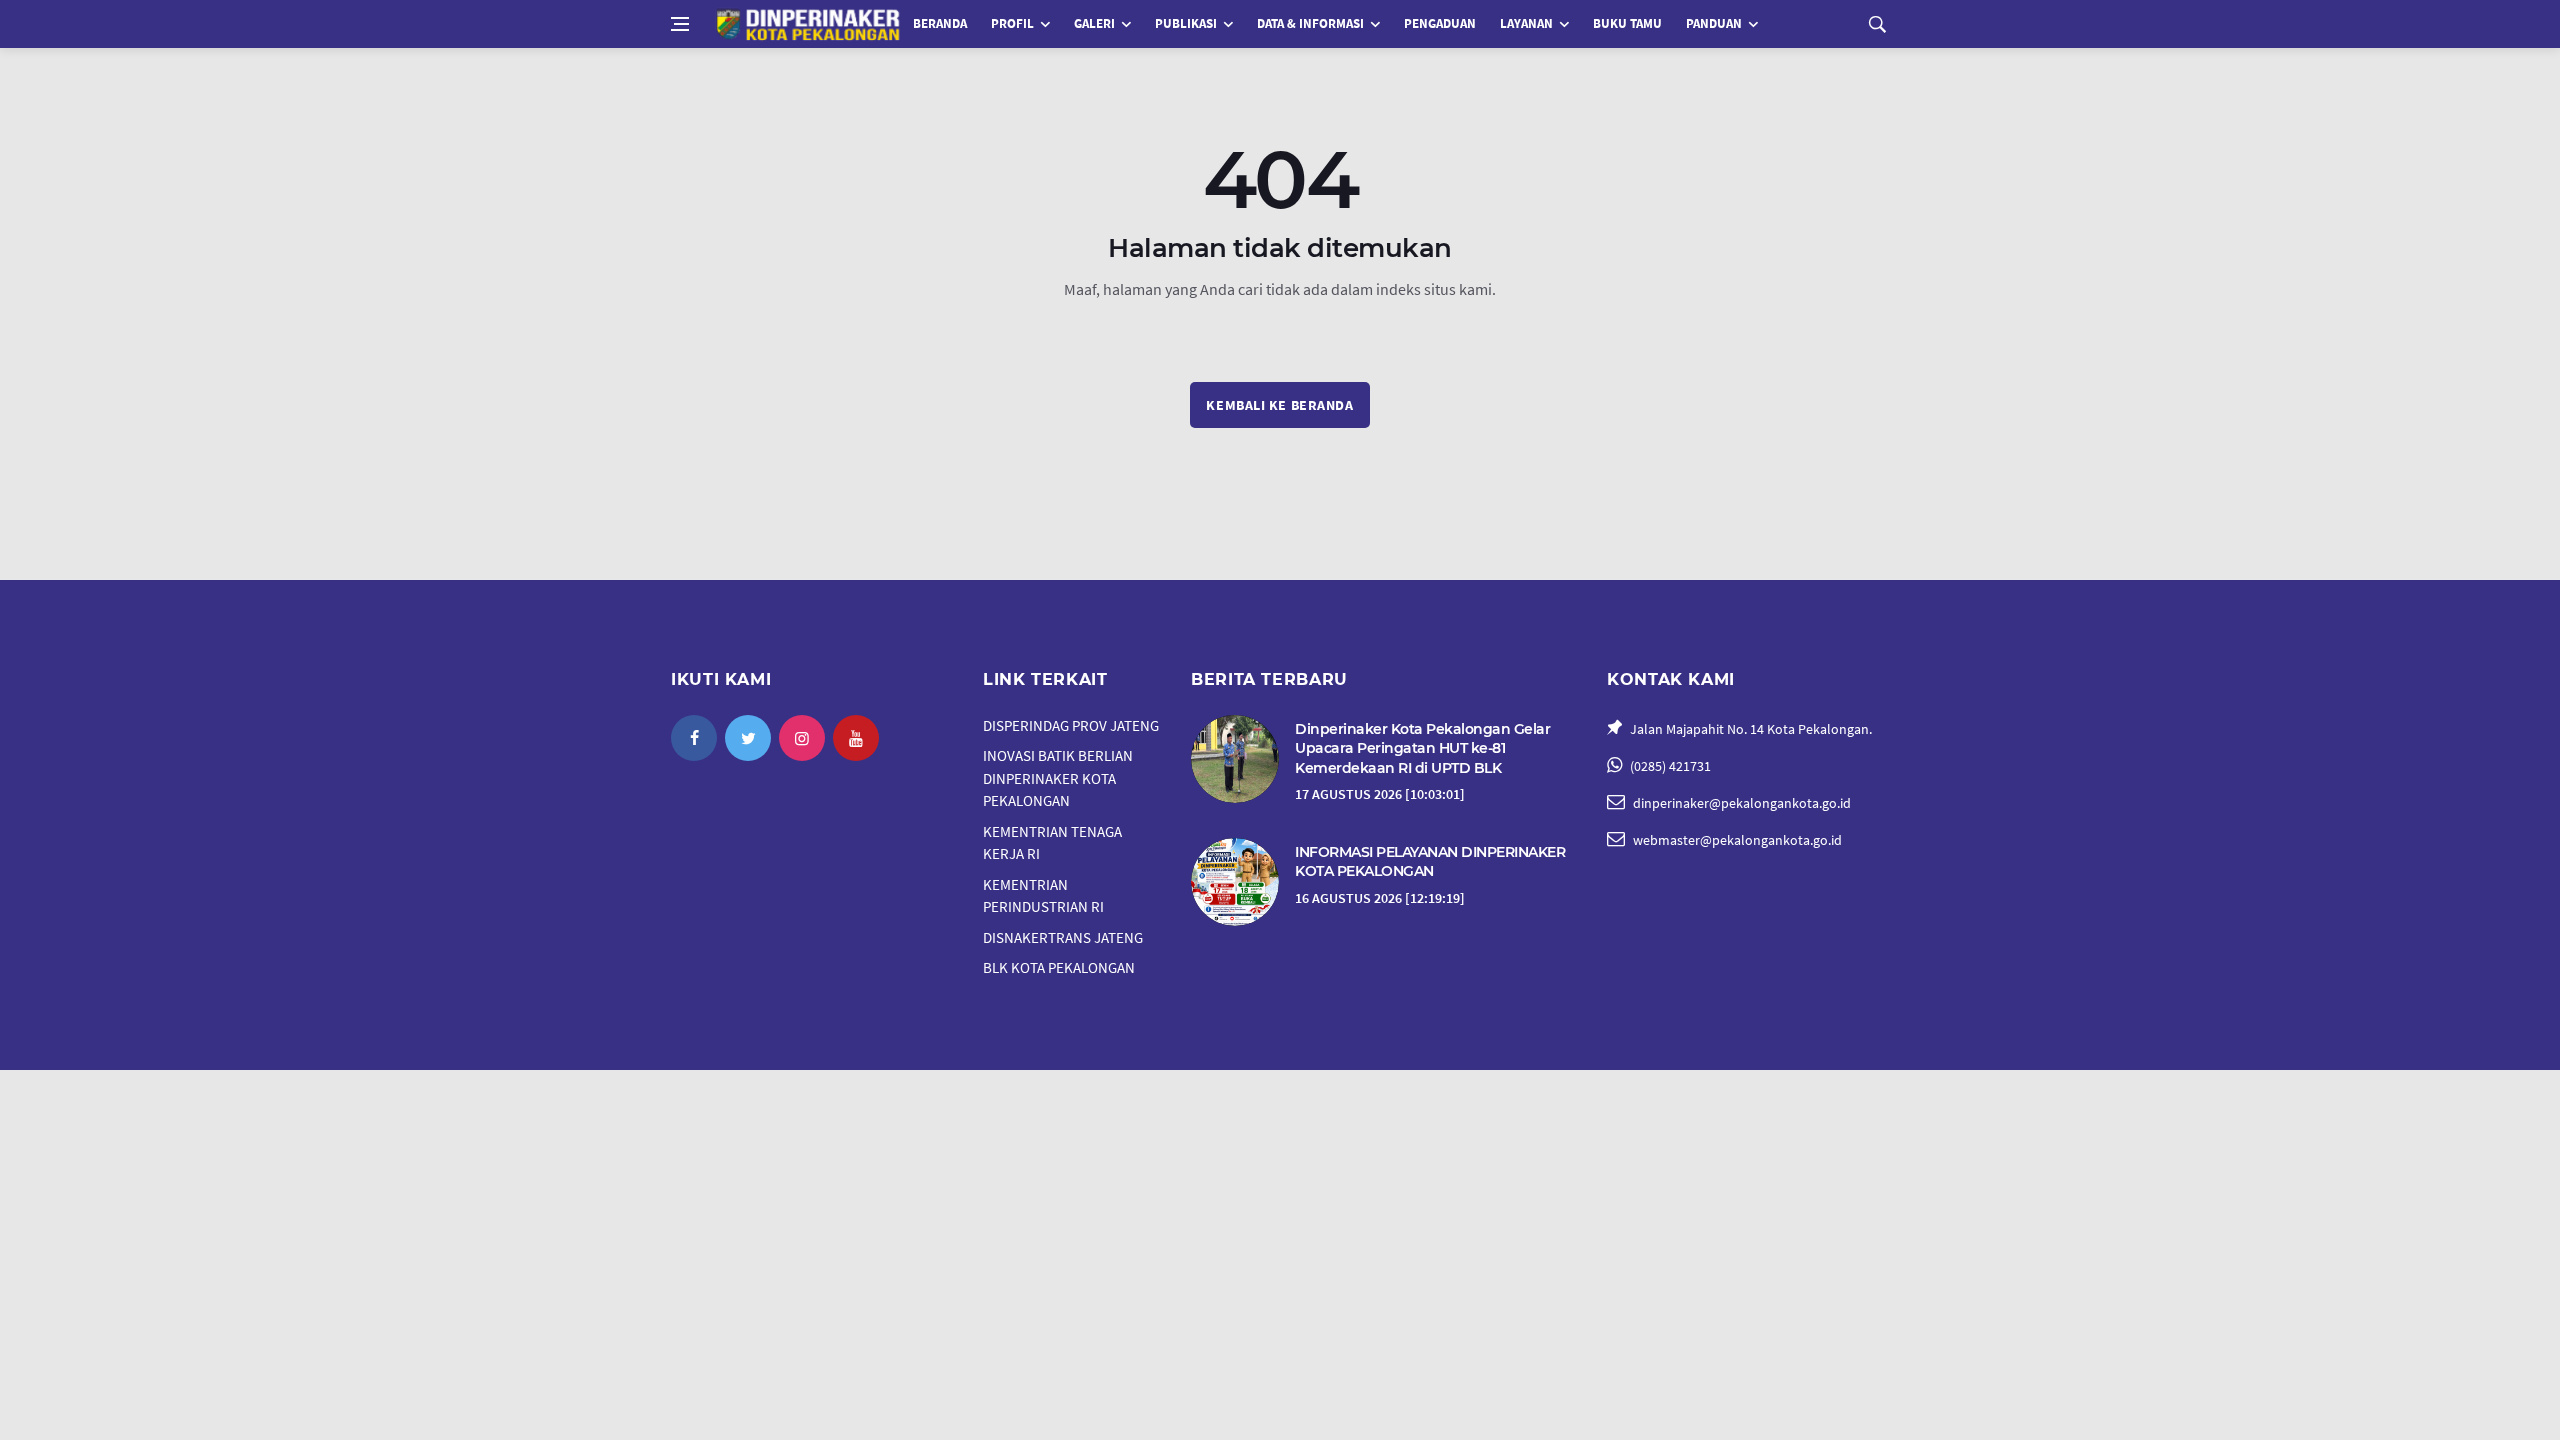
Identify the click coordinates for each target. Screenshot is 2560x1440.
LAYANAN (1526, 23)
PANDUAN (1714, 23)
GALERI (1094, 23)
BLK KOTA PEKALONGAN (1059, 967)
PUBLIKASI (1186, 23)
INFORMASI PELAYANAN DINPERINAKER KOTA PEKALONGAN (1430, 862)
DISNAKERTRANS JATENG (1063, 937)
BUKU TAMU (1627, 23)
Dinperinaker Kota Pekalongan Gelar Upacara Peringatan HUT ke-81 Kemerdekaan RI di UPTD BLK (1422, 748)
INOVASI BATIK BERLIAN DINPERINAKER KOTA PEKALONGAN (1058, 778)
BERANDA (940, 23)
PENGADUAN (1440, 23)
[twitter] (748, 738)
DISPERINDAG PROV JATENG (1071, 725)
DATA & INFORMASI (1310, 23)
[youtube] (856, 738)
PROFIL (1012, 23)
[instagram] (802, 738)
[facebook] (694, 738)
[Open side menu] (680, 24)
